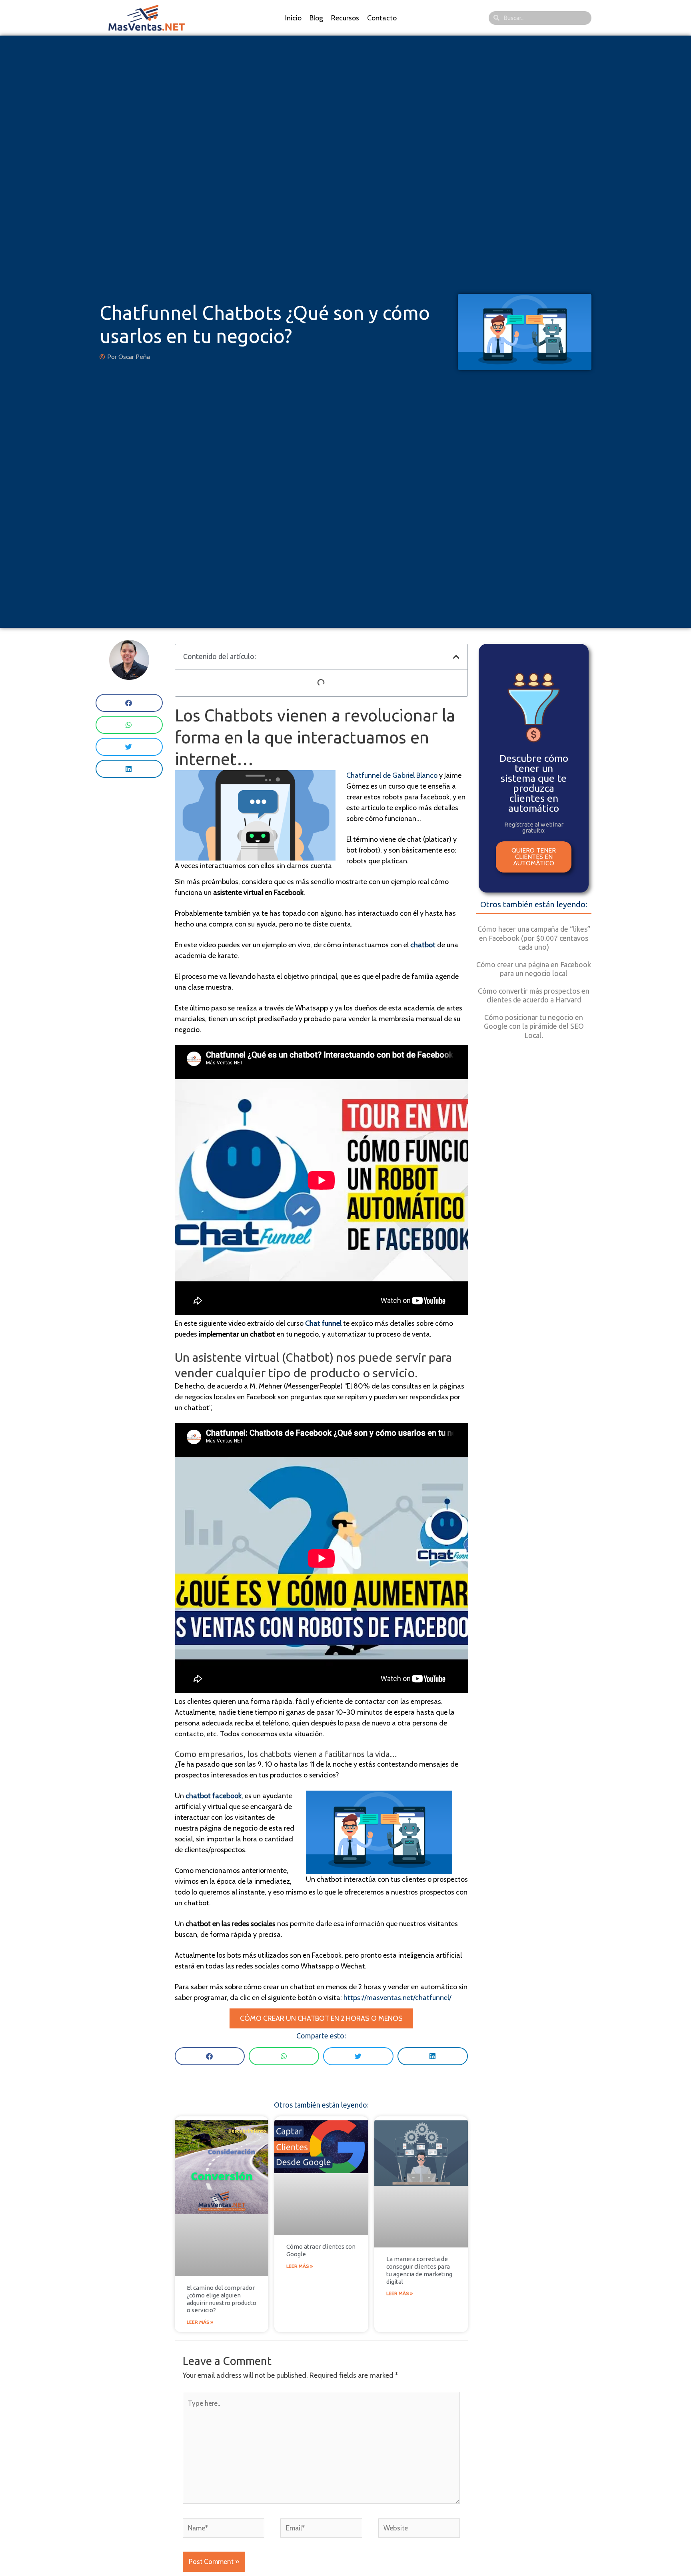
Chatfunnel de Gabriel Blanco (393, 775)
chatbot (423, 945)
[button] (129, 703)
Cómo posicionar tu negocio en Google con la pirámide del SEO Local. (534, 1026)
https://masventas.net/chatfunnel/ (397, 1998)
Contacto (382, 18)
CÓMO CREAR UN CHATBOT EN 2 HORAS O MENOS (321, 2018)
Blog (316, 18)
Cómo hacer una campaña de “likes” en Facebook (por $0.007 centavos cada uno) (534, 938)
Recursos (345, 18)
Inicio (293, 18)
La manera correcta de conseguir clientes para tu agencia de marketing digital (419, 2270)
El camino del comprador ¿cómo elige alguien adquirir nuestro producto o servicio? (222, 2299)
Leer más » (200, 2322)
